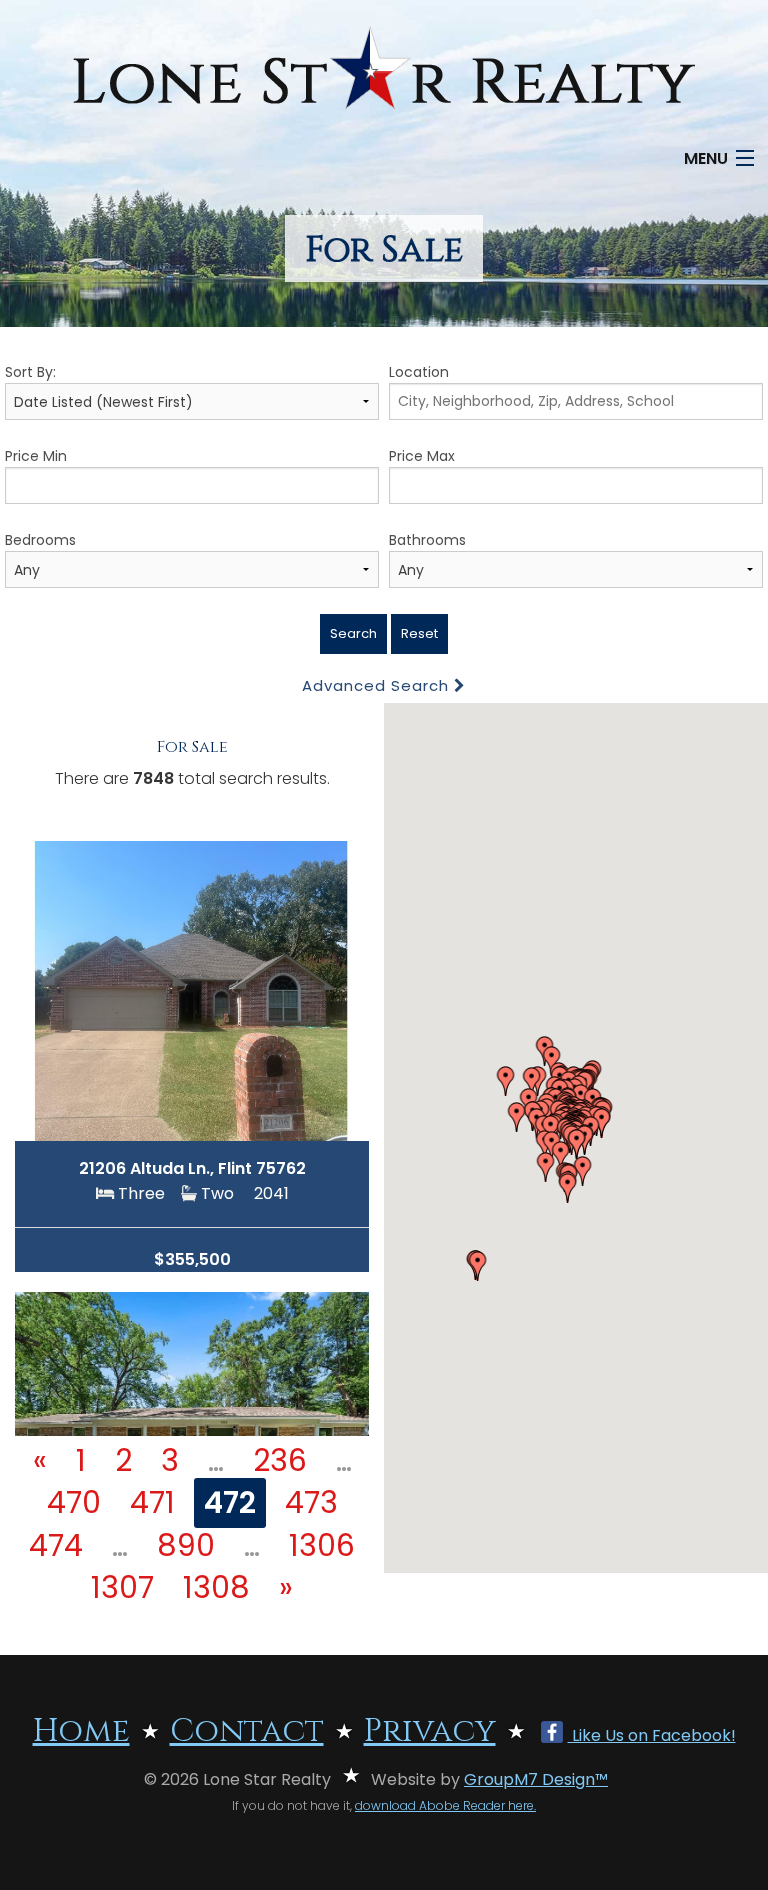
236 (280, 1460)
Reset (419, 633)
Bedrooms (40, 540)
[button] (478, 1266)
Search (353, 633)
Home (81, 1731)
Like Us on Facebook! (652, 1735)
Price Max (422, 456)
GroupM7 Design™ (536, 1779)
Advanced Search (378, 685)
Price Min (36, 456)
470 (74, 1502)
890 (186, 1545)
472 (230, 1502)
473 (311, 1502)
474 (56, 1545)
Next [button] (331, 981)
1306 (322, 1545)
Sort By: (30, 372)
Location (419, 372)
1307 (122, 1587)
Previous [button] (52, 981)
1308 (216, 1587)
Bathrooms (427, 540)
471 (152, 1502)
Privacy (430, 1731)
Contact (247, 1731)
